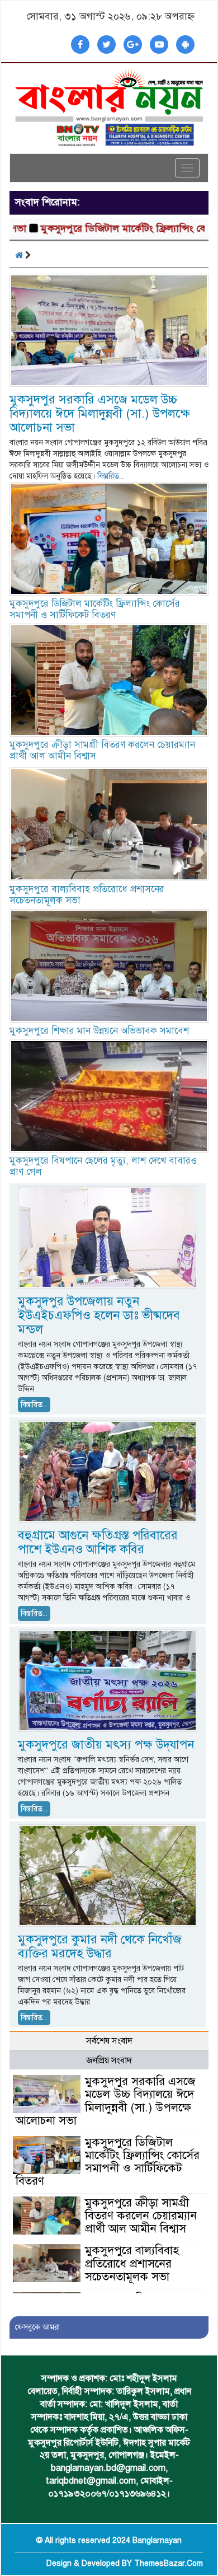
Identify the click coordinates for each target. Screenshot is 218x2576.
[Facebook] (80, 45)
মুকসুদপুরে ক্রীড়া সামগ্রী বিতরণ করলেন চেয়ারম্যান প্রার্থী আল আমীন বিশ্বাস (102, 750)
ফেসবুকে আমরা (37, 2327)
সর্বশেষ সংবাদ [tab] (109, 2041)
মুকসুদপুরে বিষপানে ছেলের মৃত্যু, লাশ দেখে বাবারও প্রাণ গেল (103, 1166)
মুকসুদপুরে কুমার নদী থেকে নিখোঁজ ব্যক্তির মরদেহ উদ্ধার (100, 1946)
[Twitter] (106, 45)
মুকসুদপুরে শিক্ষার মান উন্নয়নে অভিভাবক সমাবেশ (99, 1031)
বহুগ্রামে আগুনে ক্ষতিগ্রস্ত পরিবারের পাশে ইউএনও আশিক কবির (98, 1542)
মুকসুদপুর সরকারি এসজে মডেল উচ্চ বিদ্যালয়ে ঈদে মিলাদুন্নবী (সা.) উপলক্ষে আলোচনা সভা (100, 413)
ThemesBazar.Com (169, 2563)
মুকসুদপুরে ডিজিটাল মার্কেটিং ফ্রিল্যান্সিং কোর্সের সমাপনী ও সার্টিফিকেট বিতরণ (95, 609)
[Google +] (133, 45)
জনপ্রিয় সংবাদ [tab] (109, 2060)
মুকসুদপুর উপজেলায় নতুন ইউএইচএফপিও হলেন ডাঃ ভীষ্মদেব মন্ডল (99, 1315)
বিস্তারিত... (111, 476)
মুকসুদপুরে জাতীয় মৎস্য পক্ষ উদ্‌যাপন (106, 1744)
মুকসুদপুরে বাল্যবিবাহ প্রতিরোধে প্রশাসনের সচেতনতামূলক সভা (87, 895)
